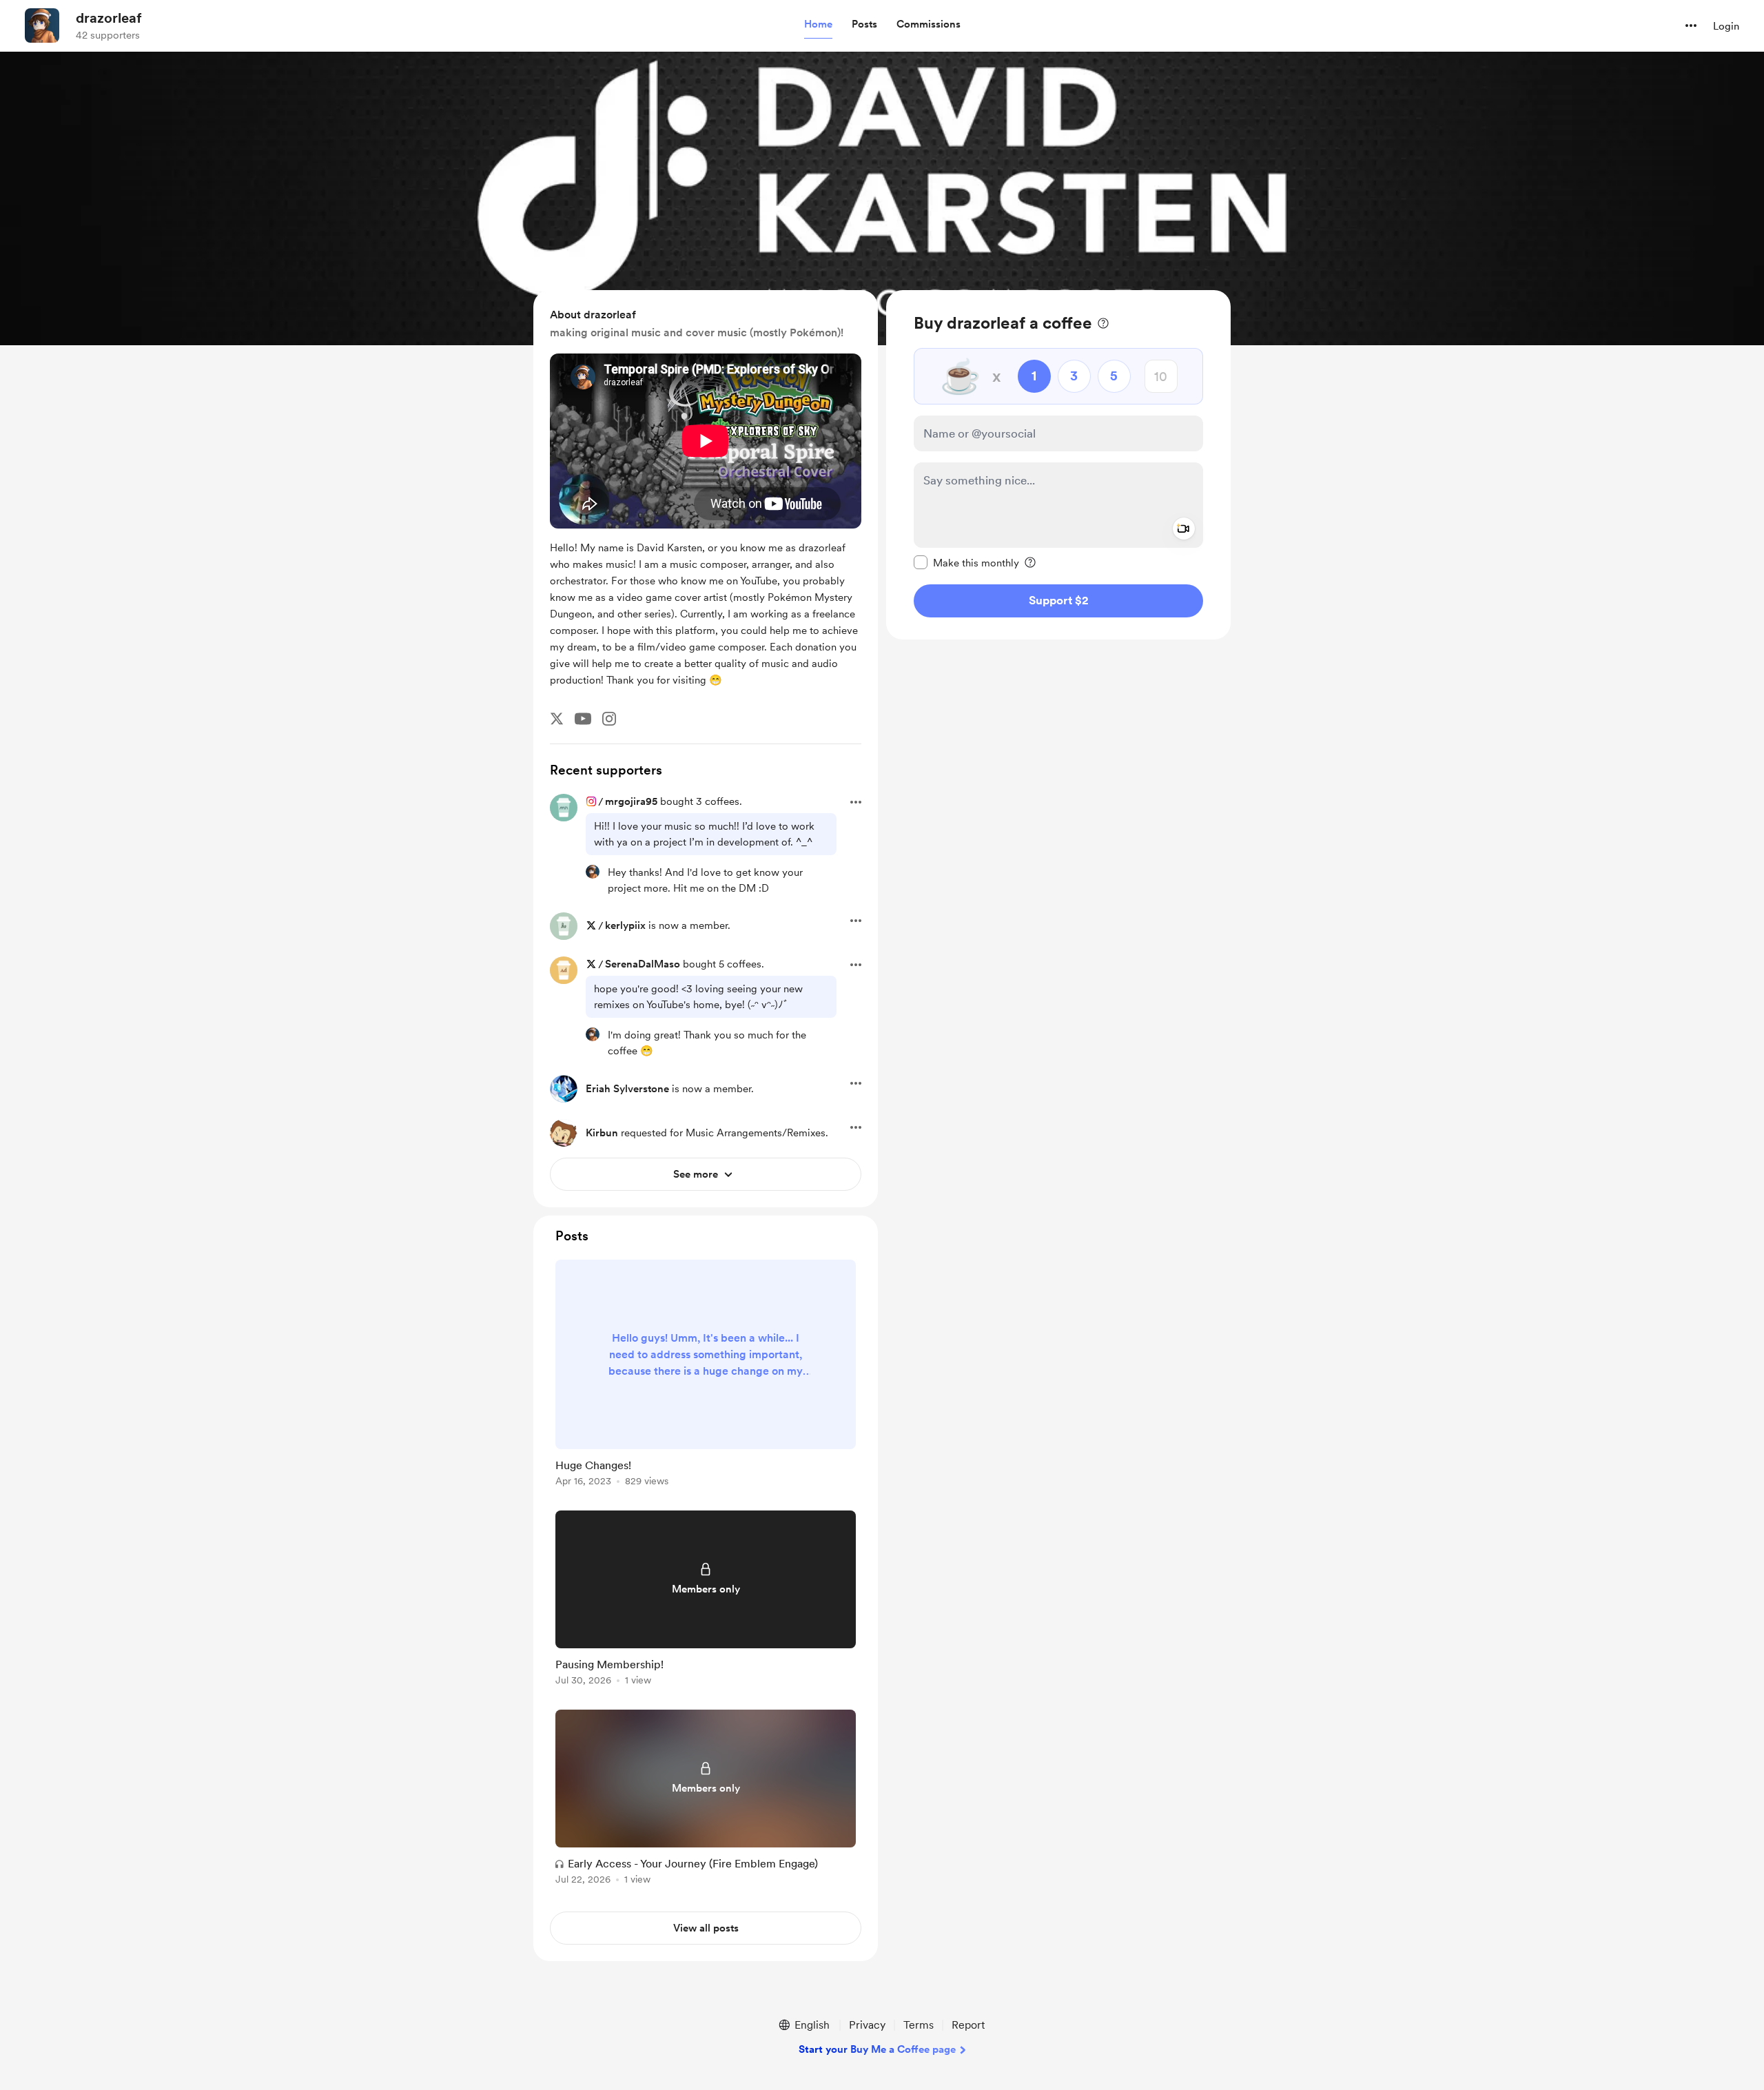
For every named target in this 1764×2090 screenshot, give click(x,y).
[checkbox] (966, 562)
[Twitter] (557, 719)
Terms (919, 2025)
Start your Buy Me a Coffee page (877, 2049)
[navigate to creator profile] (42, 25)
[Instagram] (609, 719)
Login (1726, 26)
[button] (818, 25)
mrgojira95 (631, 801)
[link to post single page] (706, 1375)
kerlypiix (625, 925)
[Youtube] (583, 719)
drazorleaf (109, 18)
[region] (1058, 465)
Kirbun (602, 1133)
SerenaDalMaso (643, 964)
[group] (706, 1375)
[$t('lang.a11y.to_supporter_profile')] (593, 872)
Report (968, 2025)
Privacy (867, 2025)
